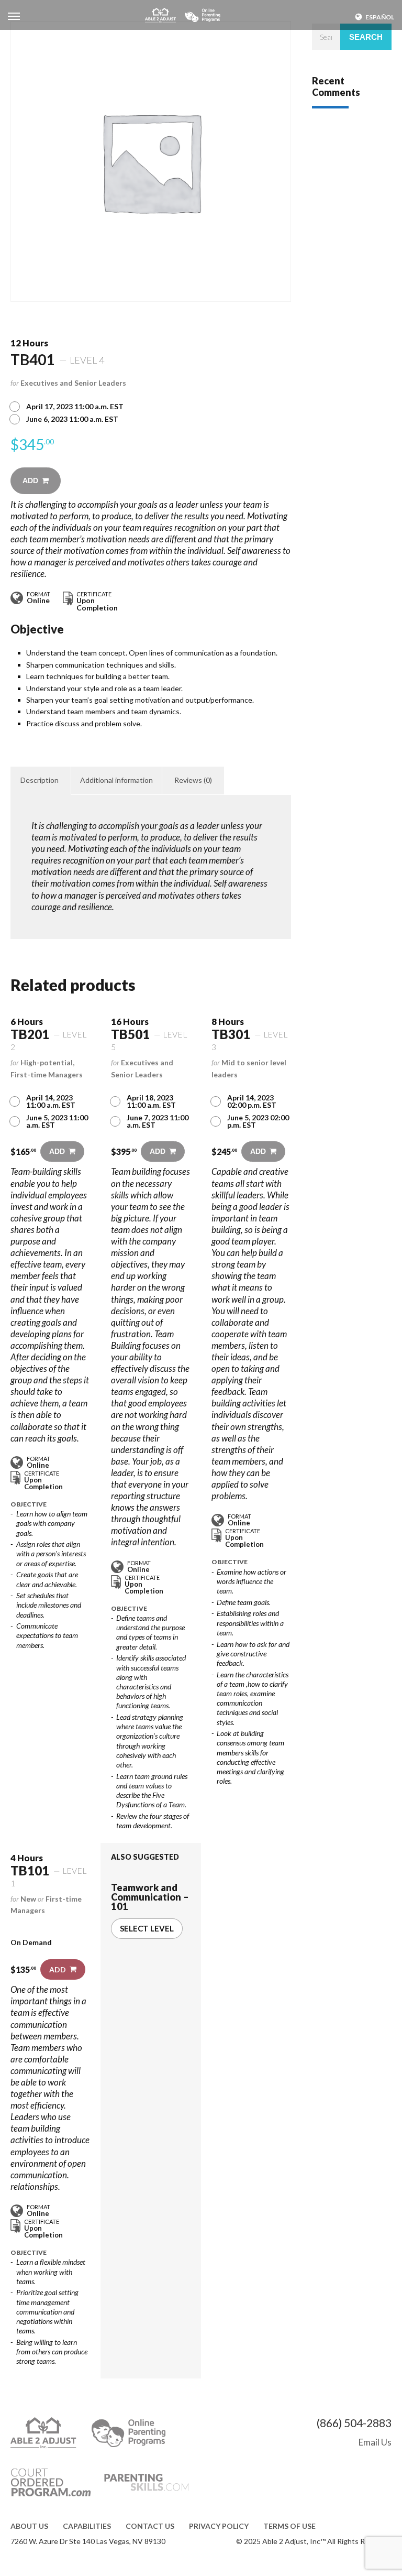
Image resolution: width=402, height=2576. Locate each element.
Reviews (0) (193, 780)
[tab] (40, 780)
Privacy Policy (219, 2526)
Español (380, 17)
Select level (147, 1928)
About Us (29, 2526)
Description (40, 780)
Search (366, 37)
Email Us (375, 2442)
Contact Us (150, 2526)
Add (30, 481)
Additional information (116, 780)
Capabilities (87, 2526)
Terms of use (289, 2526)
